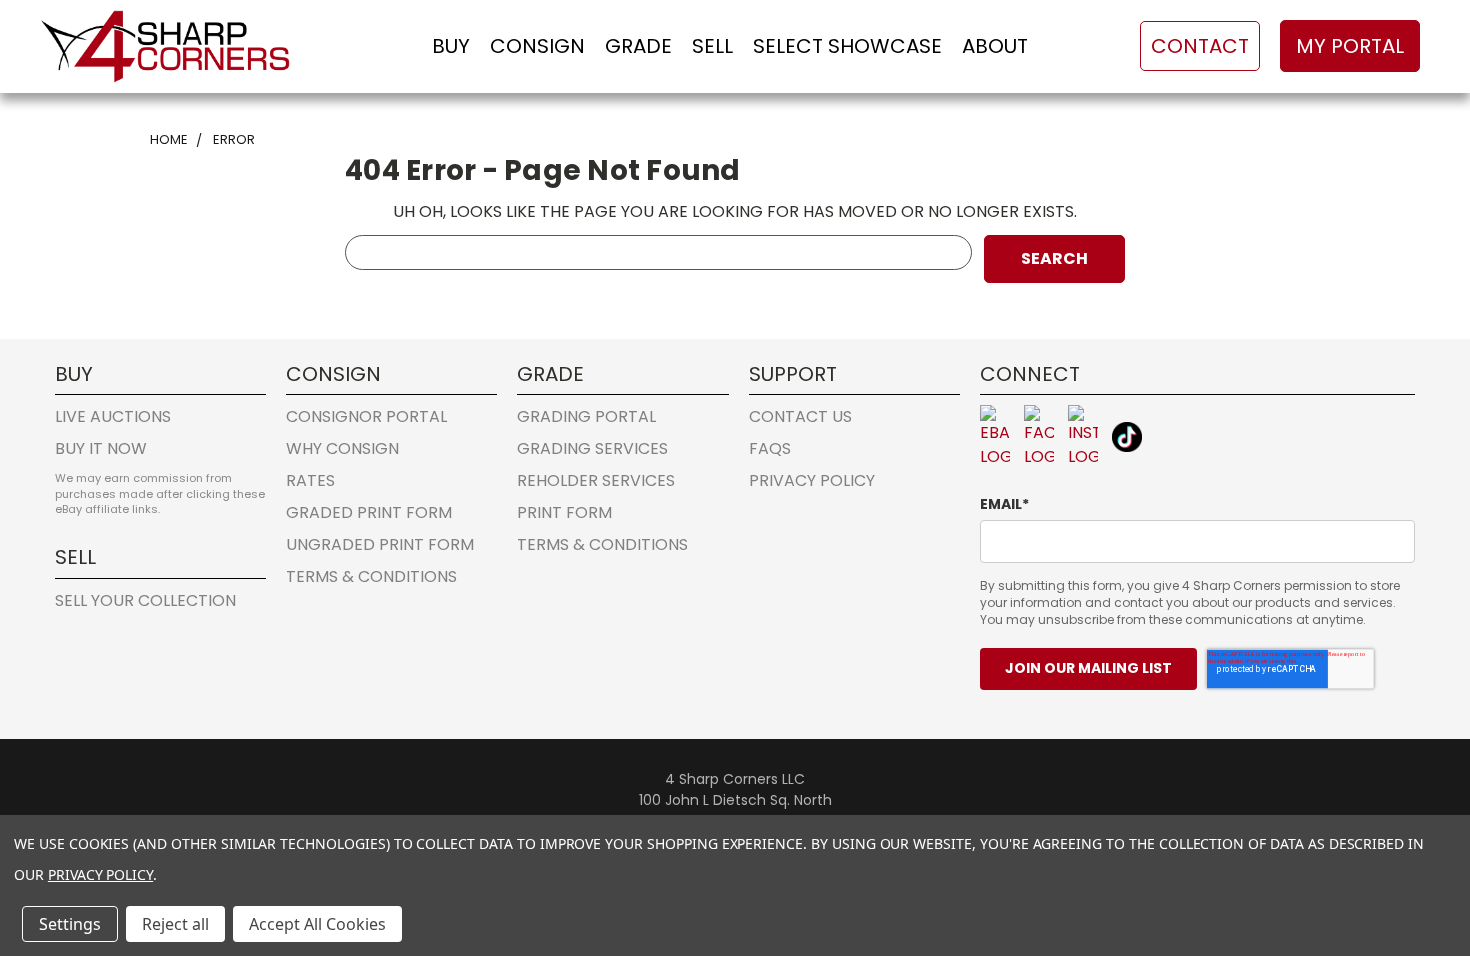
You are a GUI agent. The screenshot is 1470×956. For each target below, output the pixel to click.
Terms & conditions (371, 576)
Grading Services (592, 448)
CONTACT (1200, 46)
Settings (70, 924)
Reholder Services (596, 480)
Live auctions (113, 416)
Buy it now (101, 448)
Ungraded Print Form (380, 544)
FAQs (770, 448)
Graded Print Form (369, 512)
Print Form (564, 512)
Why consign (342, 448)
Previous (1414, 841)
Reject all (175, 924)
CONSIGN (537, 46)
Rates (310, 480)
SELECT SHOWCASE (847, 46)
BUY (451, 46)
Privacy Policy (812, 480)
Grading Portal (586, 416)
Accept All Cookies (317, 924)
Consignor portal (366, 416)
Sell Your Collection (145, 600)
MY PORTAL (1350, 46)
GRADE (638, 46)
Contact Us (800, 416)
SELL (712, 46)
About (995, 46)
